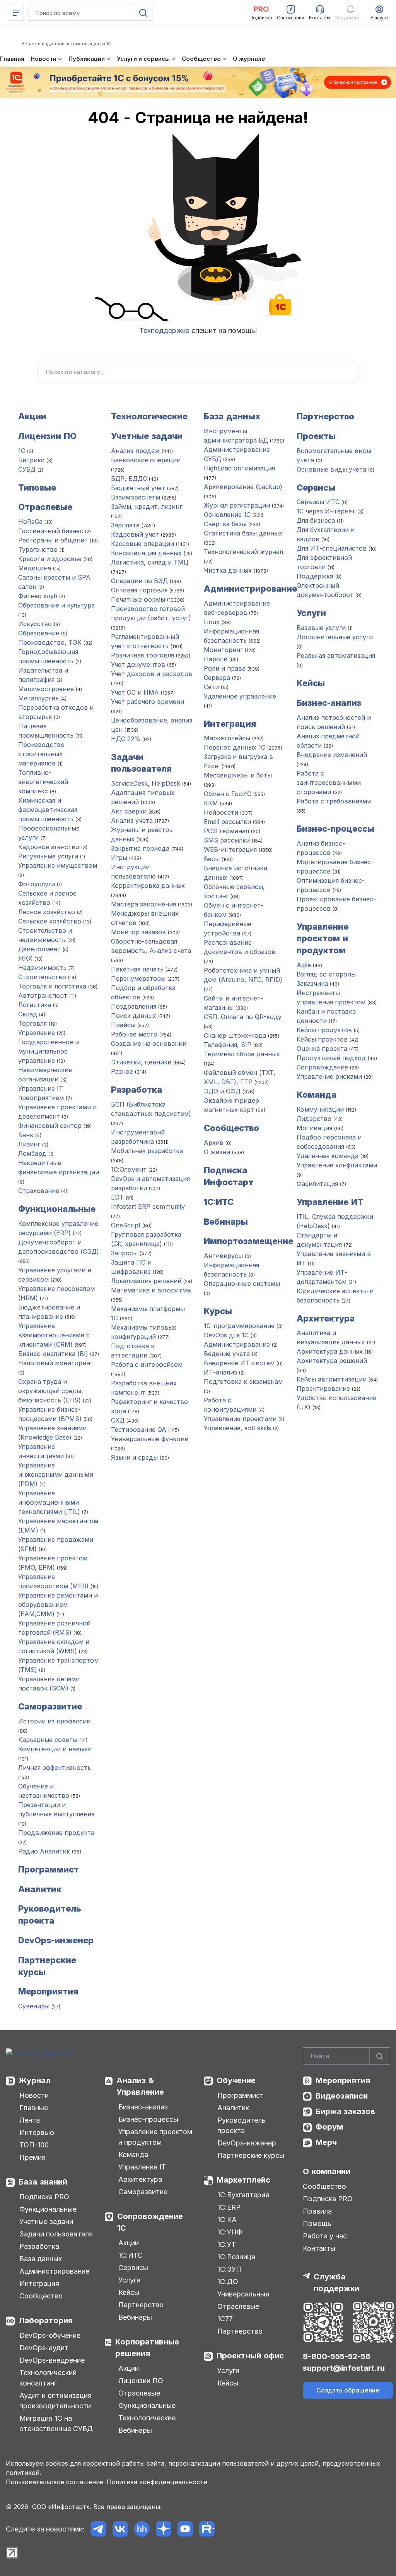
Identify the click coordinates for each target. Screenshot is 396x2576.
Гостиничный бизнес (51, 531)
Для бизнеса (316, 520)
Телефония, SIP (228, 1045)
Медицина (35, 568)
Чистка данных (228, 570)
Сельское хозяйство (50, 921)
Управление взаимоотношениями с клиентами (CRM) (54, 1335)
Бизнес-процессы (335, 829)
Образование (39, 633)
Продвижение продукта (56, 1833)
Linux (212, 622)
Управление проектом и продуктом (323, 939)
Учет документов (138, 664)
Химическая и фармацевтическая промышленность (48, 810)
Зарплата (125, 525)
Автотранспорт (43, 995)
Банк (26, 1135)
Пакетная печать (137, 969)
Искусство (35, 624)
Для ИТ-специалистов (332, 548)
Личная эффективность (55, 1768)
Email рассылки (227, 822)
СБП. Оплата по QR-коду (243, 1017)
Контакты (319, 2248)
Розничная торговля (143, 655)
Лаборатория (46, 2320)
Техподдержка (164, 330)
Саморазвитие (50, 1706)
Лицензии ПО (47, 436)
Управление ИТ (330, 1202)
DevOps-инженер (56, 1940)
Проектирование (323, 1388)
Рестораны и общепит (53, 540)
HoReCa (30, 522)
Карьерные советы (48, 1740)
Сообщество (231, 1128)
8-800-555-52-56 (337, 2356)
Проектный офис (250, 2356)
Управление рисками (329, 1076)
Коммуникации (320, 1109)
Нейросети (221, 812)
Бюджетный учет (138, 488)
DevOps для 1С (226, 1335)
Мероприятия (48, 1991)
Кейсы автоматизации (332, 1379)
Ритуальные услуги (48, 856)
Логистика (35, 1005)
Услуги (311, 613)
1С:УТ (227, 2244)
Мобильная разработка (147, 1151)
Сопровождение (322, 1067)
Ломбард (32, 1153)
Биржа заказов (345, 2111)
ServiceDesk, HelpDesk (146, 783)
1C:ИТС (219, 1202)
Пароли (216, 659)
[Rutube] (207, 2529)
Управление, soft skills (237, 1428)
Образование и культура (56, 605)
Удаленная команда (328, 1156)
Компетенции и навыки (55, 1749)
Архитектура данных (330, 1351)
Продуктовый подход (331, 1058)
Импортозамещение (248, 1241)
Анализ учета (132, 820)
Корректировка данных (148, 886)
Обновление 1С (227, 515)
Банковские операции (146, 460)
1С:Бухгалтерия (243, 2195)
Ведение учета (227, 1354)
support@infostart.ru (344, 2368)
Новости (34, 2095)
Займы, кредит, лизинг (147, 506)
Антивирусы (223, 1256)
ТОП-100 (34, 2145)
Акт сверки (129, 811)
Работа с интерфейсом (147, 1364)
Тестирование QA (139, 1430)
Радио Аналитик (44, 1851)
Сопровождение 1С (150, 2222)
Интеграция (230, 724)
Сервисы (316, 487)
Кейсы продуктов (324, 1030)
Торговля (32, 1023)
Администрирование (250, 589)
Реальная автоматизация (336, 656)
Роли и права (225, 668)
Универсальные (243, 2294)
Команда (317, 1095)
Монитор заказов (138, 932)
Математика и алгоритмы (151, 1290)
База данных (232, 416)
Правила (317, 2211)
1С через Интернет (326, 511)
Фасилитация (317, 1184)
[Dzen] (163, 2529)
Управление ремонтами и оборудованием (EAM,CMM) (58, 1605)
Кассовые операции (143, 544)
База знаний (43, 2182)
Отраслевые (45, 507)
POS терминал (226, 831)
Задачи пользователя (56, 2234)
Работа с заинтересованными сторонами (329, 783)
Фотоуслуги (37, 884)
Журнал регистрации (237, 505)
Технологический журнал (243, 552)
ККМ (211, 803)
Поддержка (315, 576)
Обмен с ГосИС (228, 794)
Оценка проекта (322, 1049)
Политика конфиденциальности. (158, 2482)
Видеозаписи (342, 2096)
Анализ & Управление (140, 2086)
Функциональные (57, 1209)
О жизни (217, 1152)
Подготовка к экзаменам (243, 1382)
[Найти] (380, 2056)
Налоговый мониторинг (55, 1363)
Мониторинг (223, 650)
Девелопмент (39, 949)
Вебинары (226, 1222)
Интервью (37, 2132)
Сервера (217, 678)
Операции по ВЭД (139, 581)
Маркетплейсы (227, 738)
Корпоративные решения (147, 2348)
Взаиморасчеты (136, 497)
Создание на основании (149, 1043)
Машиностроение (46, 689)
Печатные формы (138, 599)
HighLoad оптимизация (239, 468)
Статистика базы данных (243, 533)
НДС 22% (126, 739)
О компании (327, 2171)
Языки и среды (134, 1457)
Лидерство (314, 1119)
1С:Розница (236, 2257)
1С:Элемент (129, 1169)
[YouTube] (185, 2529)
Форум (329, 2127)
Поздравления (135, 1006)
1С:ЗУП (229, 2269)
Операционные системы (242, 1284)
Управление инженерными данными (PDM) (56, 1474)
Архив (214, 1143)
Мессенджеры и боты (238, 775)
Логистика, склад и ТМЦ (150, 562)
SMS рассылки (227, 840)
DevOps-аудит (44, 2348)
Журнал (35, 2080)
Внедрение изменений (332, 755)
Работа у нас (325, 2236)
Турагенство (38, 549)
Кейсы (311, 683)
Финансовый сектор (50, 1126)
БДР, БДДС (129, 479)
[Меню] (16, 13)
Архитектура (326, 1318)
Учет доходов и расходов (152, 674)
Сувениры (34, 2006)
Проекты (316, 436)
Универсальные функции (150, 1439)
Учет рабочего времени (148, 702)
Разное (122, 1071)
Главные (34, 2108)
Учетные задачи (147, 436)
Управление (37, 1033)
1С (22, 451)
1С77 (225, 2319)
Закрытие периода (140, 848)
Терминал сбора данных (242, 1054)
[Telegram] (98, 2529)
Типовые (37, 487)
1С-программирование (239, 1326)
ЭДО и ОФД (222, 1091)
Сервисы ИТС (318, 502)
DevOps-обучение (50, 2335)
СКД (118, 1420)
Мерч (326, 2142)
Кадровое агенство (49, 847)
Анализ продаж (135, 451)
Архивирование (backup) (243, 487)
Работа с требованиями (334, 801)
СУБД (27, 469)
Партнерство (325, 416)
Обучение (236, 2080)
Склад (28, 1014)
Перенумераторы (138, 978)
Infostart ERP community (148, 1206)
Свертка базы (225, 524)
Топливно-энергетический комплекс (43, 782)
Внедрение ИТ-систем (239, 1363)
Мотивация (314, 1128)
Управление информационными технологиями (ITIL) (49, 1502)
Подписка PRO (44, 2197)
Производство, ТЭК (50, 642)
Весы (212, 859)
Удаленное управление (240, 696)
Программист (49, 1869)
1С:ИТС (131, 2255)
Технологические (149, 416)
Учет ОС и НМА (135, 692)
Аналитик (40, 1889)
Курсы (218, 1311)
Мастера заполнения (143, 904)
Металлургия (38, 698)
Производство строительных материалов (41, 754)
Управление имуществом (58, 865)
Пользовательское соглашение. (55, 2482)
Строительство (42, 977)
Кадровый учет (135, 534)
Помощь (317, 2223)
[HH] (142, 2529)
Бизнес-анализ (329, 703)
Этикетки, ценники (141, 1062)
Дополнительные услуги (335, 637)
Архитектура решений (332, 1361)
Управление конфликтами (337, 1165)
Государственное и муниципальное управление (49, 1051)
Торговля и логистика (52, 986)
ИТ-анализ (220, 1372)
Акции (32, 416)
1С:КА (227, 2220)
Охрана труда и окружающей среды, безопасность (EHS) (51, 1391)
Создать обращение (348, 2390)
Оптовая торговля (139, 590)
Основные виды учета (331, 469)
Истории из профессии (54, 1721)
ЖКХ (25, 958)
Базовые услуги (321, 628)
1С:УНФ (230, 2232)
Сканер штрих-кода (235, 1035)
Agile (304, 965)
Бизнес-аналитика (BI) (53, 1354)
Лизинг (29, 1144)
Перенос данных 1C (235, 747)
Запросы (124, 1253)
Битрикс (31, 460)
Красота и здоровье (50, 559)
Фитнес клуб (38, 596)
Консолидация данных (146, 553)
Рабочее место (134, 1034)
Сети (211, 687)
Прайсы (123, 1025)
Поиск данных (134, 1016)
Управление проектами (240, 1419)
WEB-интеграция (230, 850)
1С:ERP (229, 2207)
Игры (120, 858)
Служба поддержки (336, 2283)
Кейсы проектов (323, 1039)
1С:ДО (228, 2282)
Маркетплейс (243, 2180)
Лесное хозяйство (47, 912)
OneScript (126, 1225)
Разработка (137, 1090)
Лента (30, 2120)
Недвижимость (42, 968)
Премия (32, 2157)
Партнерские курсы (251, 2155)
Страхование (39, 1191)
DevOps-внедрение (52, 2360)
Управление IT (142, 2167)
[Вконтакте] (120, 2529)
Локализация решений (146, 1281)
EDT (117, 1197)
